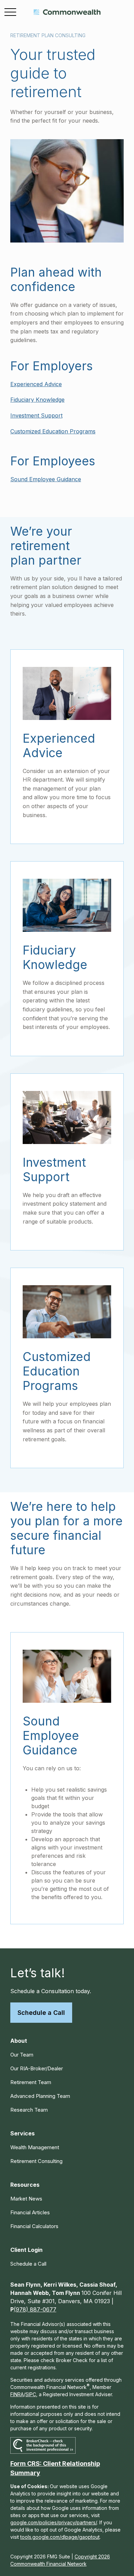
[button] (19, 2041)
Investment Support (36, 415)
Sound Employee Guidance (46, 479)
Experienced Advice (36, 384)
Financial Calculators (34, 2226)
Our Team (22, 2055)
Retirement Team (31, 2082)
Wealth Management (35, 2147)
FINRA (17, 2394)
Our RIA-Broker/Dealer (37, 2068)
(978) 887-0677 (35, 2309)
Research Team (29, 2110)
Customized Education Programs (53, 431)
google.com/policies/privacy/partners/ (54, 2522)
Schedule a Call (41, 2013)
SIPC (31, 2394)
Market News (26, 2199)
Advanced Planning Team (40, 2096)
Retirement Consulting (36, 2161)
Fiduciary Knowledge (37, 400)
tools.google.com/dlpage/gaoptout (60, 2537)
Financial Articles (30, 2212)
